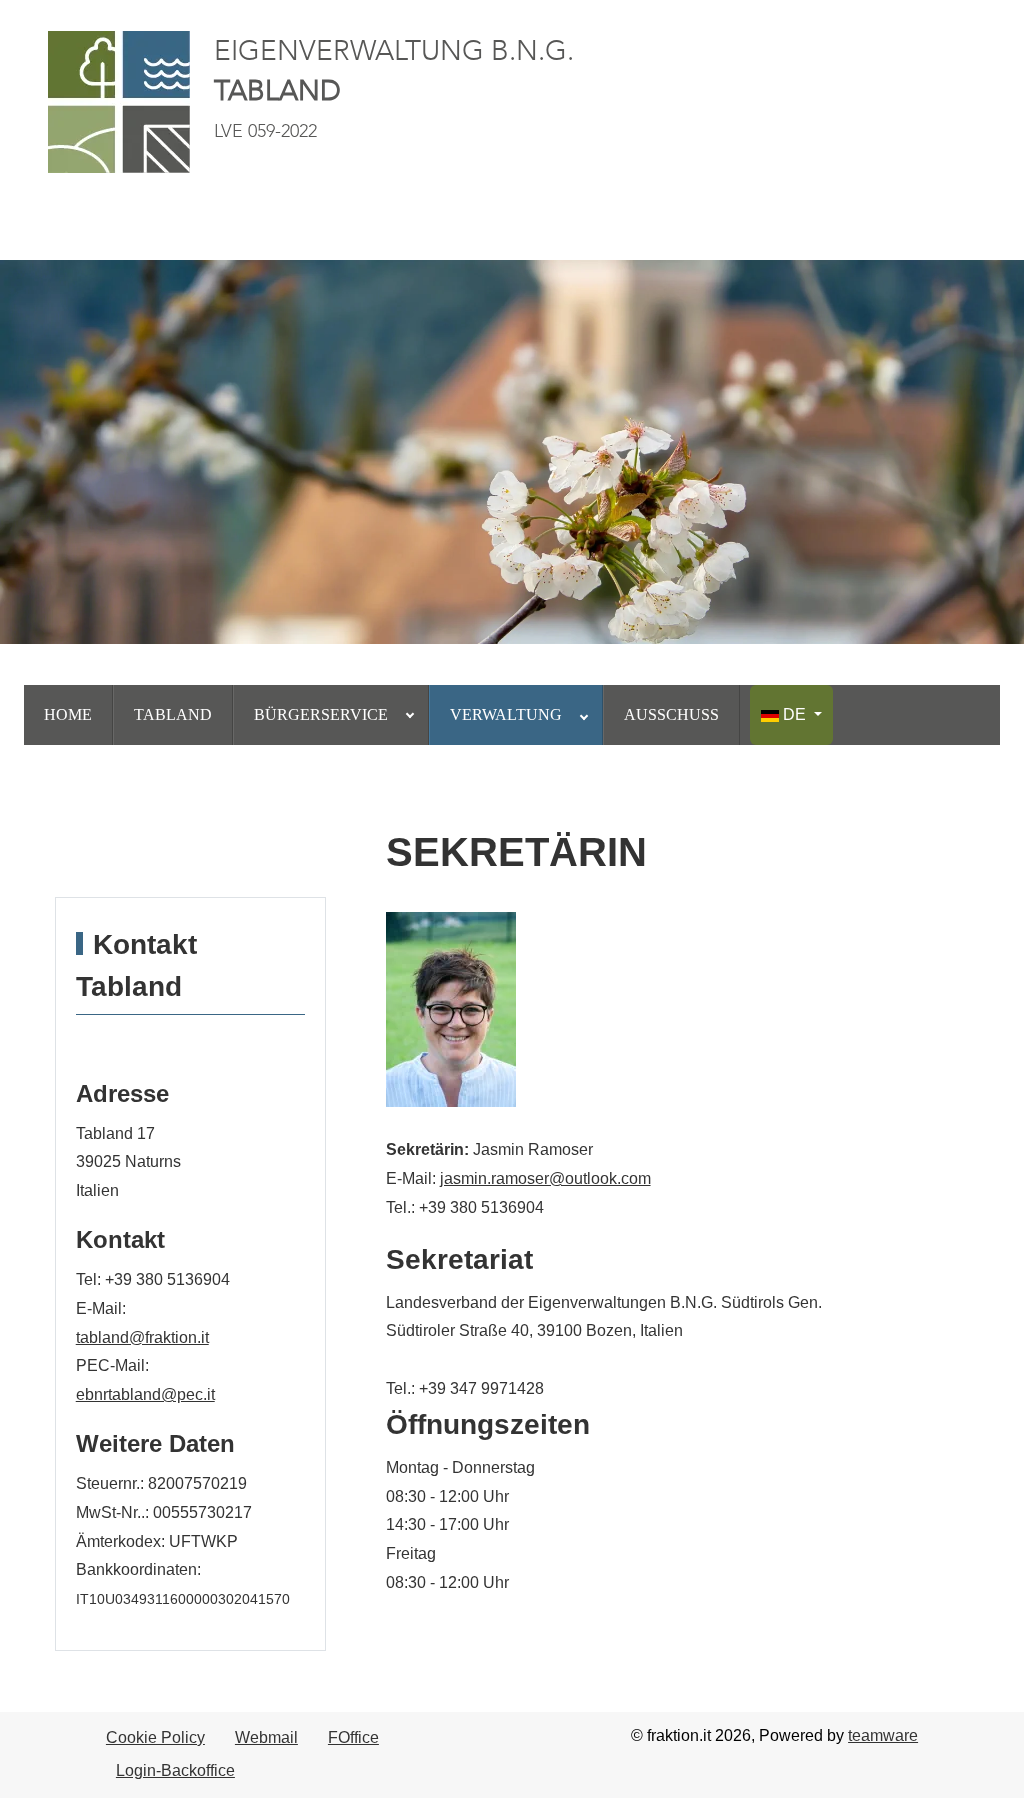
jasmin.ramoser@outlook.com (545, 1178)
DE (794, 714)
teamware (883, 1735)
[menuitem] (68, 715)
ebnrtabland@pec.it (145, 1394)
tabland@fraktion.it (142, 1337)
